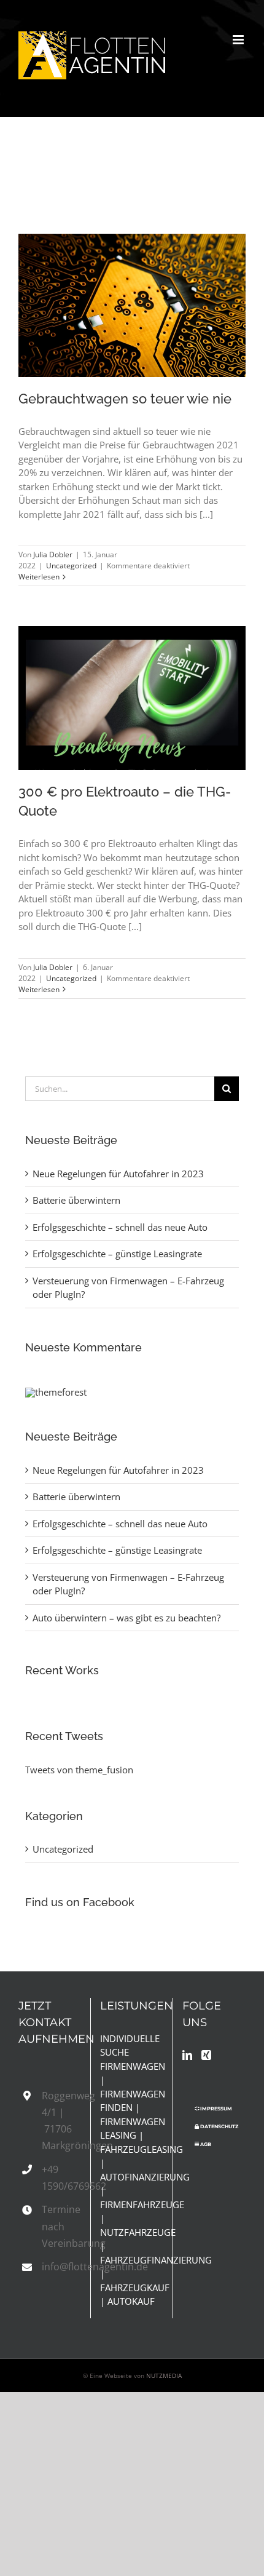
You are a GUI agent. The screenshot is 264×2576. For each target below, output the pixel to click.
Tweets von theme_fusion (79, 1770)
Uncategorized (71, 566)
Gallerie (151, 290)
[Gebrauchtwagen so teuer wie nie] (132, 305)
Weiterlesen (39, 577)
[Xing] (206, 2055)
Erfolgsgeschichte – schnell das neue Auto (120, 1227)
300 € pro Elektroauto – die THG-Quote (113, 670)
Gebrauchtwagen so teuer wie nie (113, 290)
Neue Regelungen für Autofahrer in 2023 (118, 1174)
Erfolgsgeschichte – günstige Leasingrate (117, 1254)
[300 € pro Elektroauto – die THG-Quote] (132, 698)
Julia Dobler (53, 555)
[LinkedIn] (187, 2055)
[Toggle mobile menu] (239, 40)
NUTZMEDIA (164, 2375)
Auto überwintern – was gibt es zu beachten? (126, 1618)
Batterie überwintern (76, 1200)
